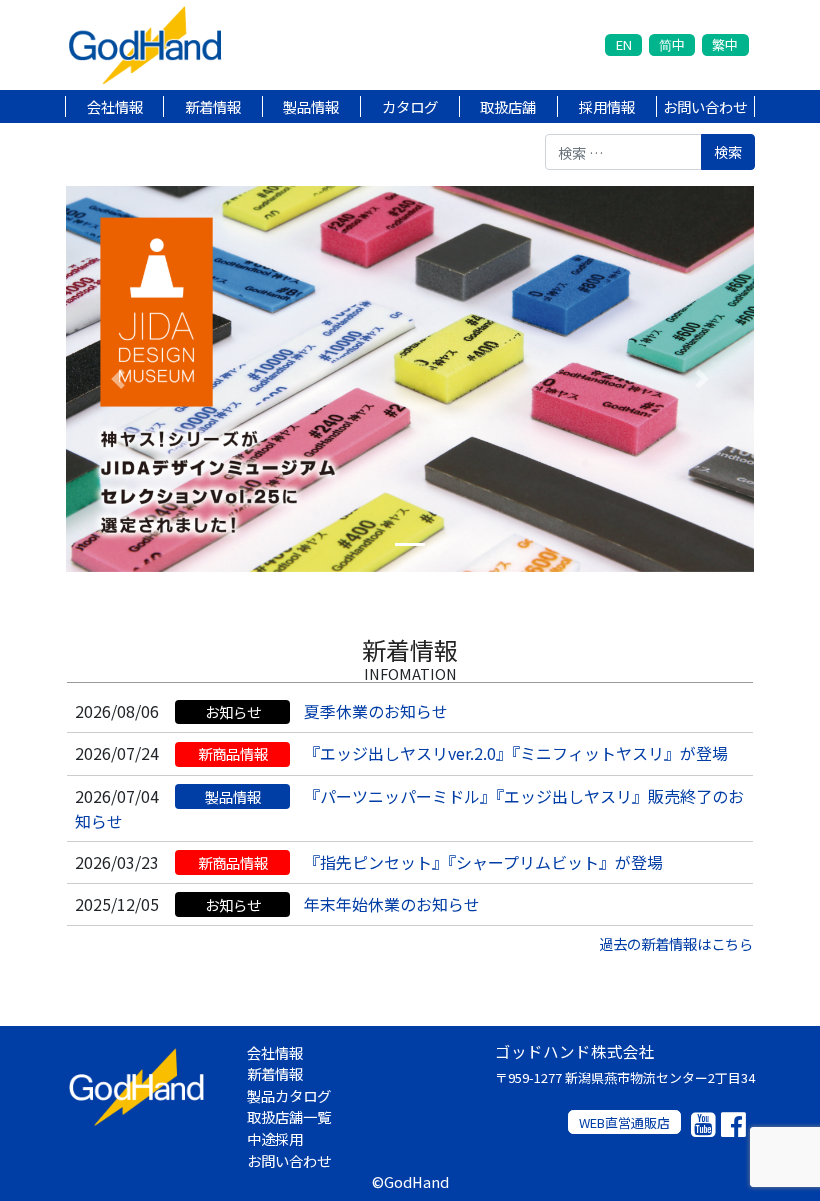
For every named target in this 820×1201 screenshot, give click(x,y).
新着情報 (213, 106)
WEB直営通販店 (624, 1122)
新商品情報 (233, 753)
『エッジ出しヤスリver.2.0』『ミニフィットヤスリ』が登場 (516, 753)
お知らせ (233, 711)
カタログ (410, 106)
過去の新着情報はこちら (676, 943)
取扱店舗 (508, 106)
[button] (117, 379)
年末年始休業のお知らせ (392, 904)
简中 (672, 44)
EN (624, 44)
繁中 (725, 44)
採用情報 (607, 106)
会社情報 (115, 106)
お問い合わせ (705, 106)
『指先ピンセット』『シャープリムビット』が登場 (483, 862)
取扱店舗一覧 (289, 1116)
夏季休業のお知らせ (376, 711)
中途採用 (275, 1138)
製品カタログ (289, 1095)
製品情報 (311, 106)
